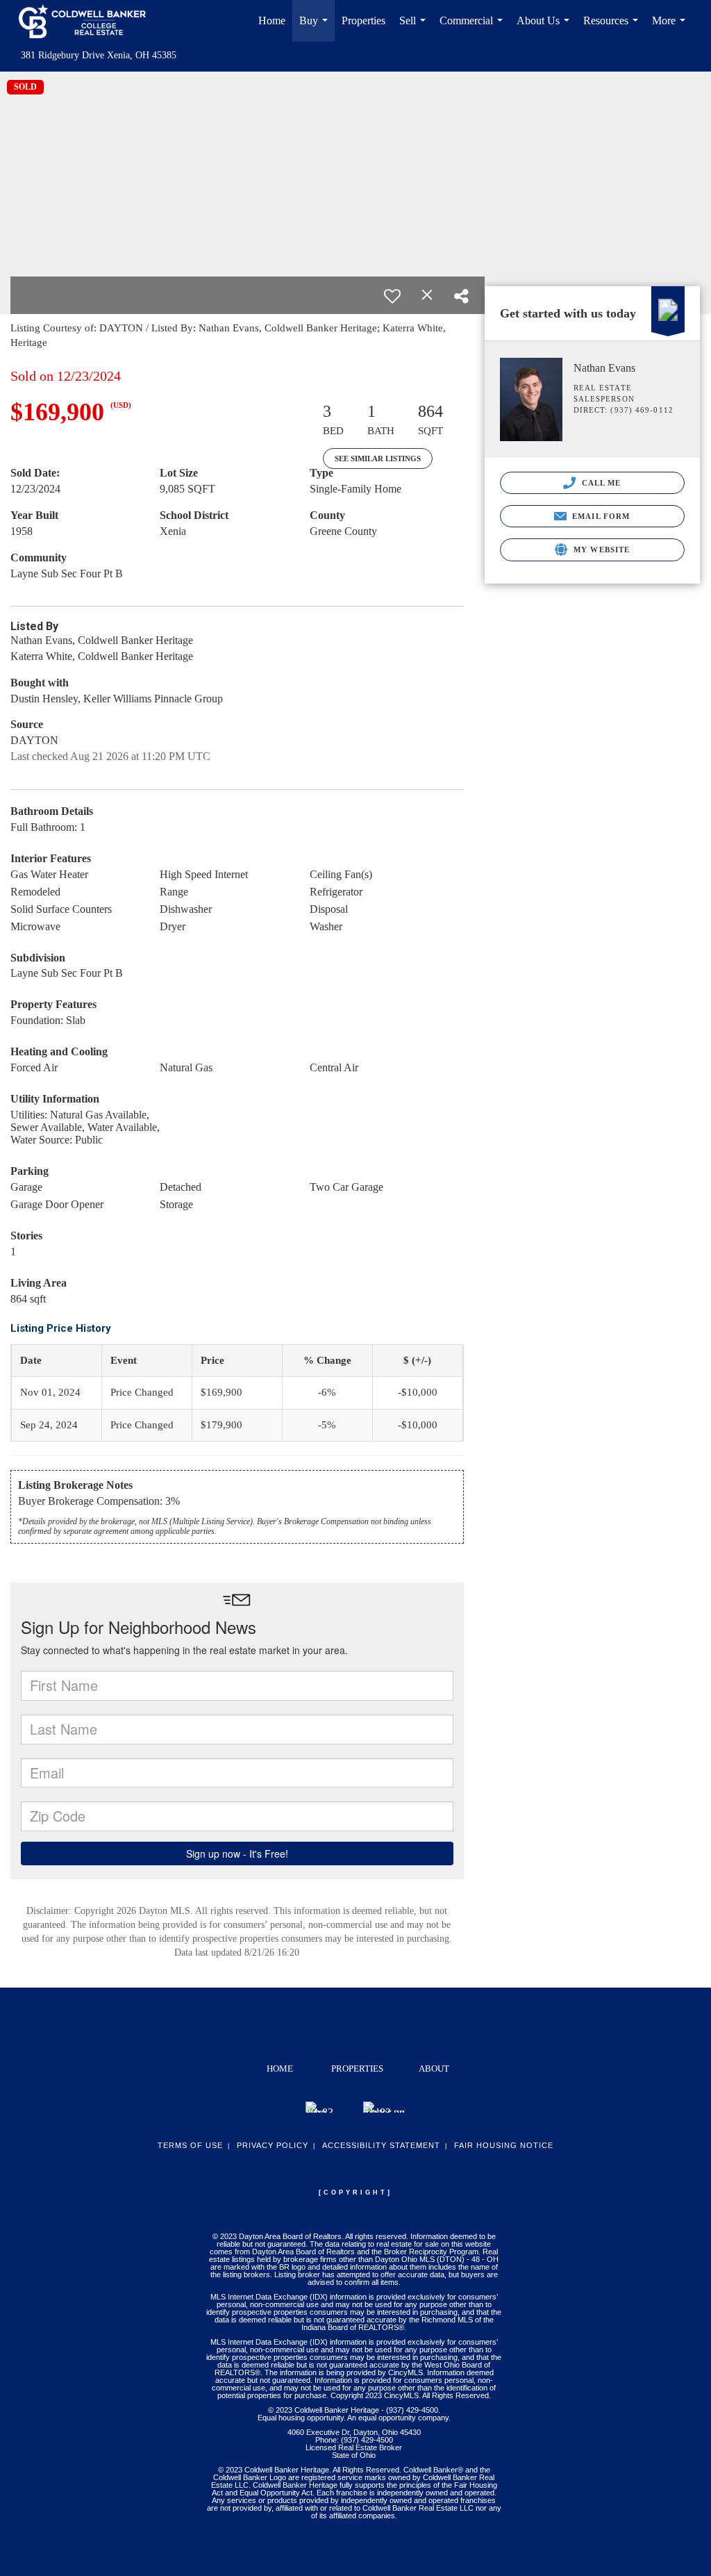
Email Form (600, 516)
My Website (600, 550)
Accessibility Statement (381, 2145)
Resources (613, 28)
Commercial (474, 28)
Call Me (600, 483)
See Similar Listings (378, 459)
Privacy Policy (273, 2145)
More (671, 28)
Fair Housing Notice (504, 2145)
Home (272, 20)
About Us (546, 28)
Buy (316, 28)
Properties (363, 20)
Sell (415, 28)
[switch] (392, 296)
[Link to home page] (89, 21)
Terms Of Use (190, 2145)
